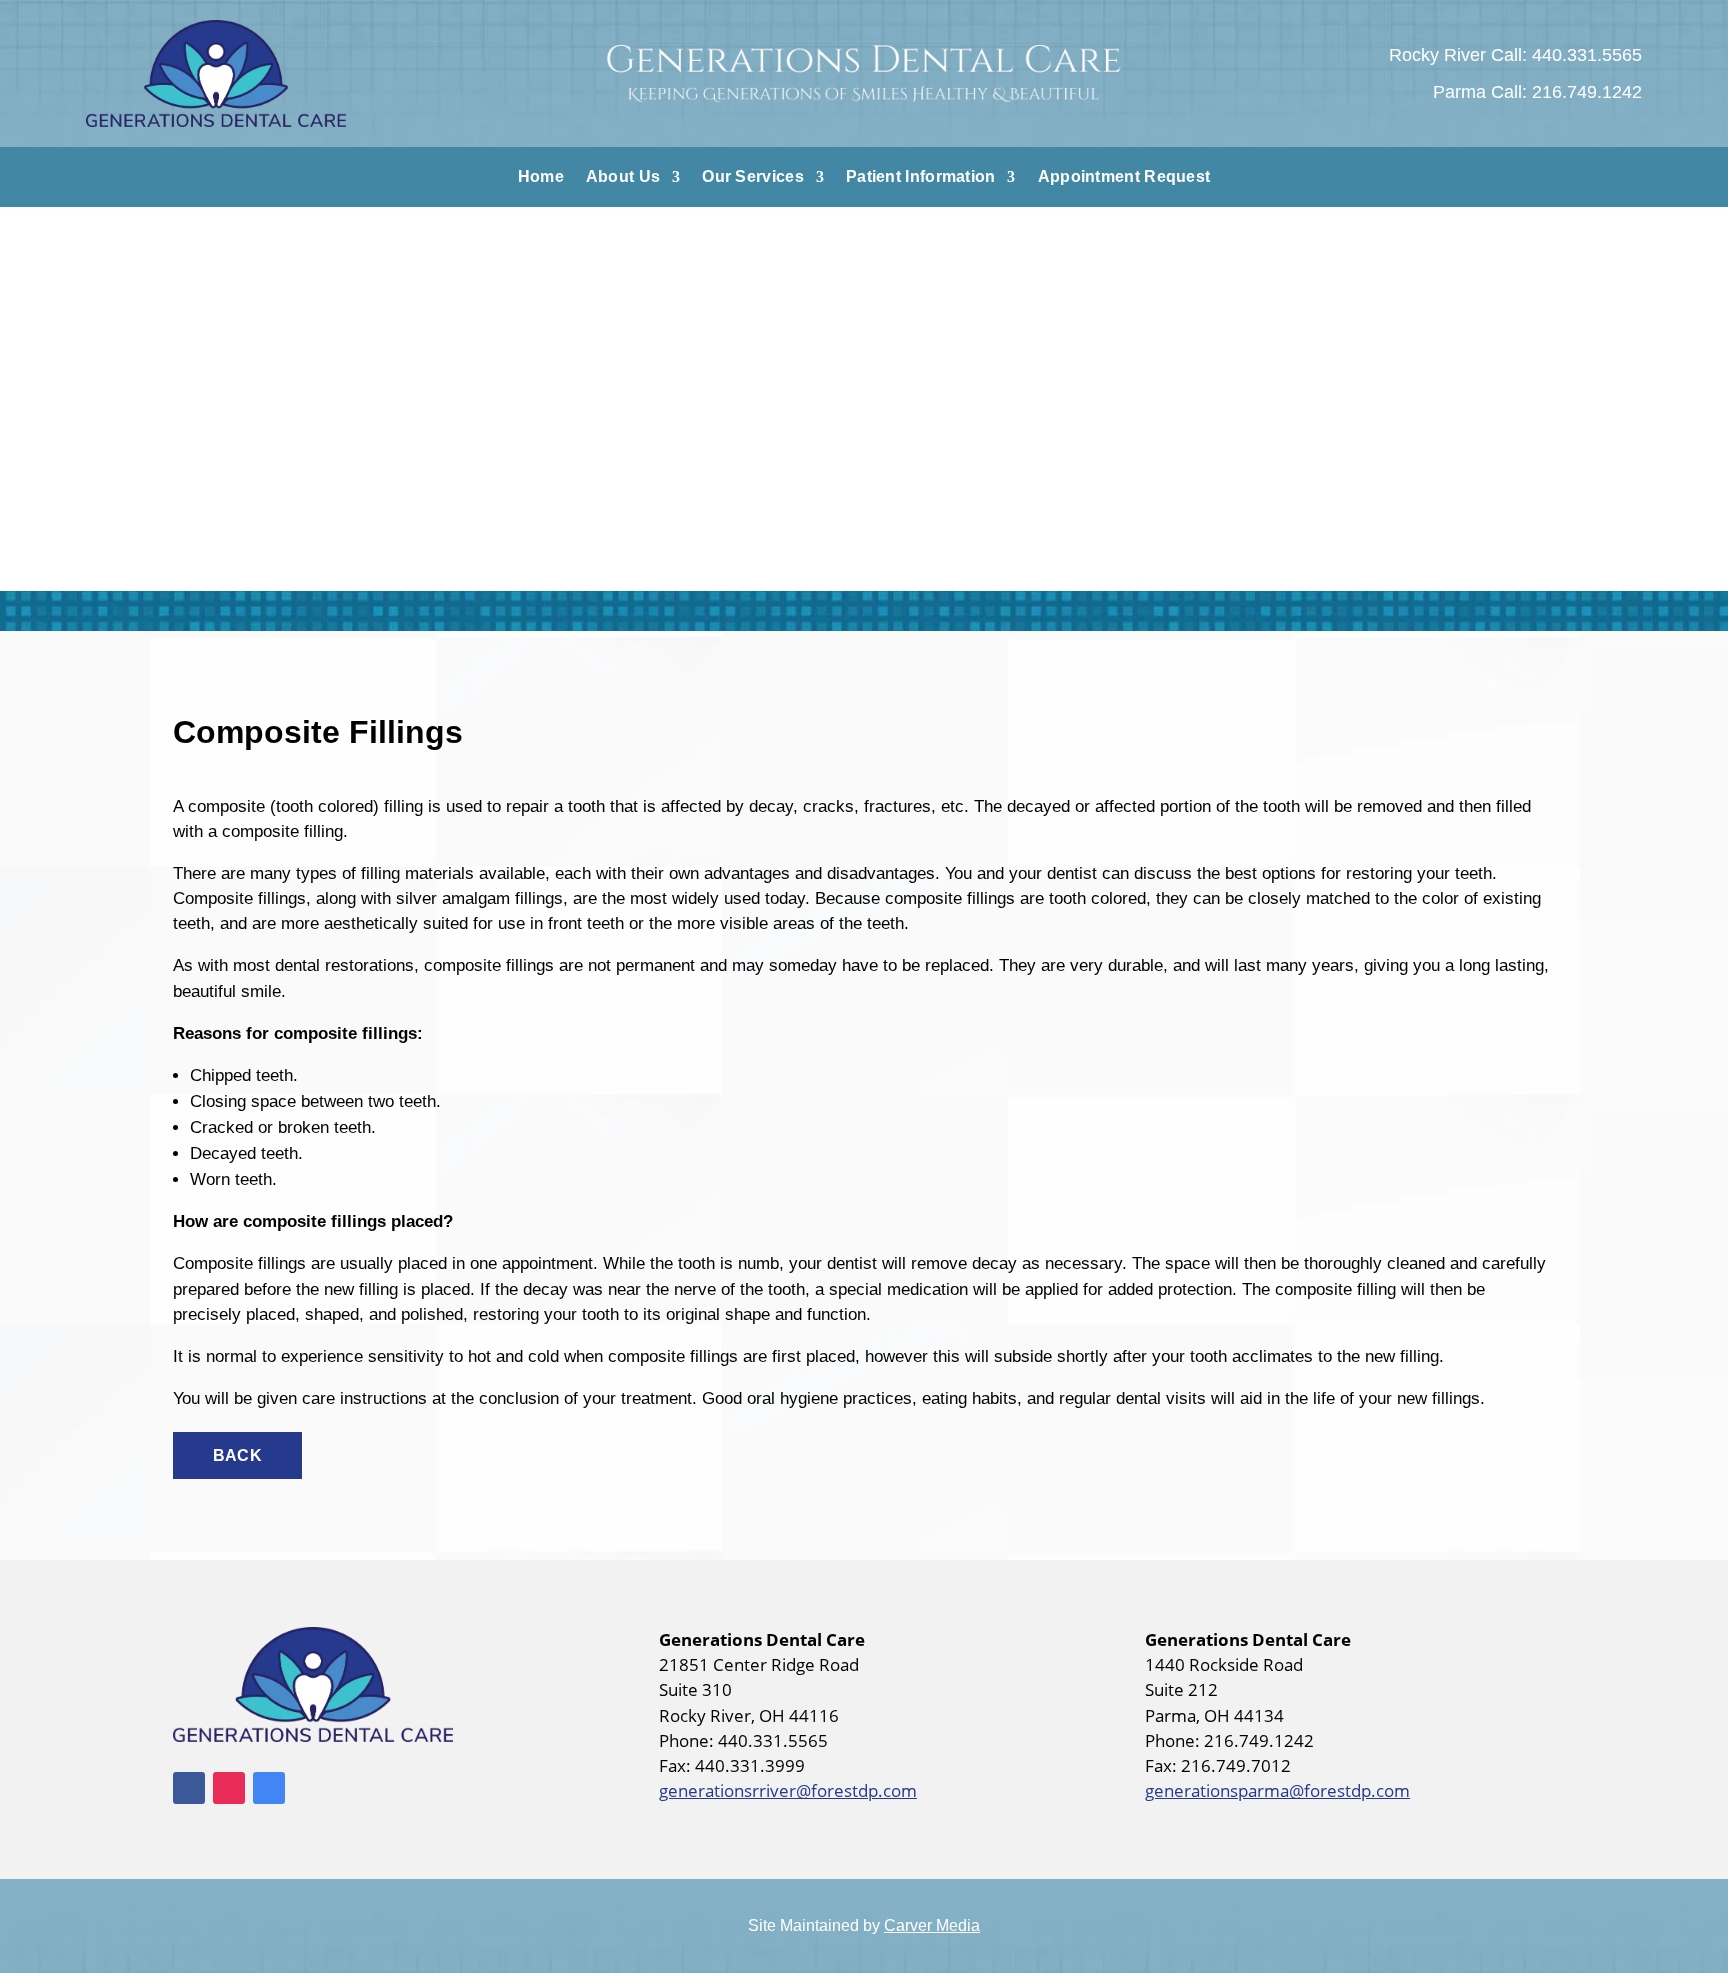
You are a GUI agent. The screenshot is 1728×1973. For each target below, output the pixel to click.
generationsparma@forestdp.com (1277, 1790)
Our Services (753, 177)
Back (237, 1455)
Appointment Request (1124, 177)
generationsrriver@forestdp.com (788, 1790)
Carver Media (932, 1925)
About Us (623, 177)
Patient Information (921, 177)
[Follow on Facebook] (189, 1788)
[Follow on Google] (269, 1788)
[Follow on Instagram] (229, 1788)
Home (541, 177)
